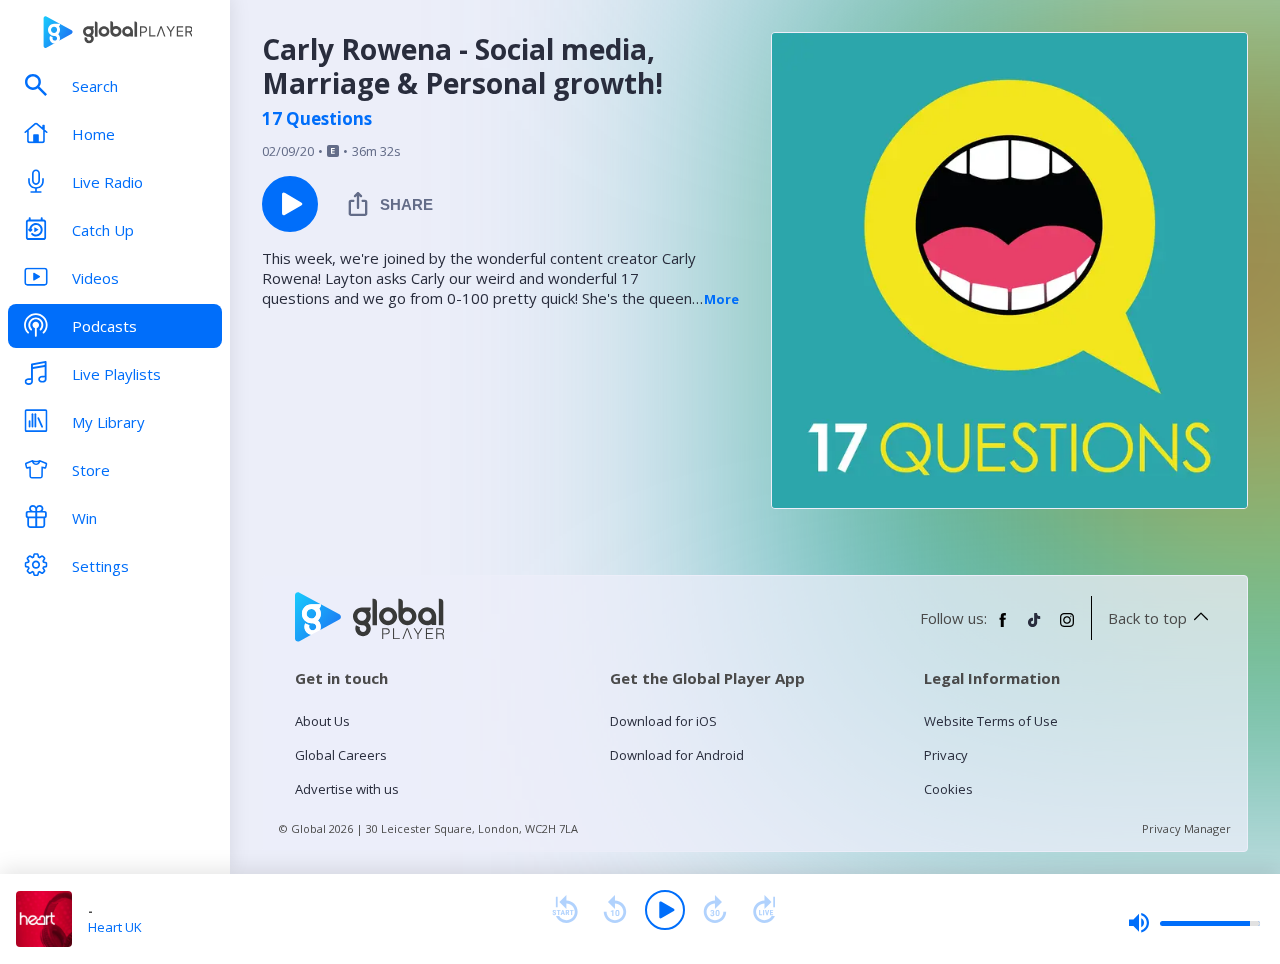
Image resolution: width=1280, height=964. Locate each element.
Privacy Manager (1186, 828)
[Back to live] (765, 910)
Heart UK (115, 927)
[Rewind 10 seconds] (615, 910)
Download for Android (677, 755)
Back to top (1147, 618)
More (721, 299)
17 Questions (317, 119)
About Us (322, 721)
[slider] (1194, 923)
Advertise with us (347, 789)
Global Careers (341, 755)
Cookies (948, 789)
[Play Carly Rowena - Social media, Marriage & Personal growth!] (290, 204)
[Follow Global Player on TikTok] (1035, 628)
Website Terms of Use (991, 721)
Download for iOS (663, 721)
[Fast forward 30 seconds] (715, 910)
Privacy (946, 755)
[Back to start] (565, 910)
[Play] (665, 910)
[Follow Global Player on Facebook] (1003, 628)
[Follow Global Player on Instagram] (1067, 628)
